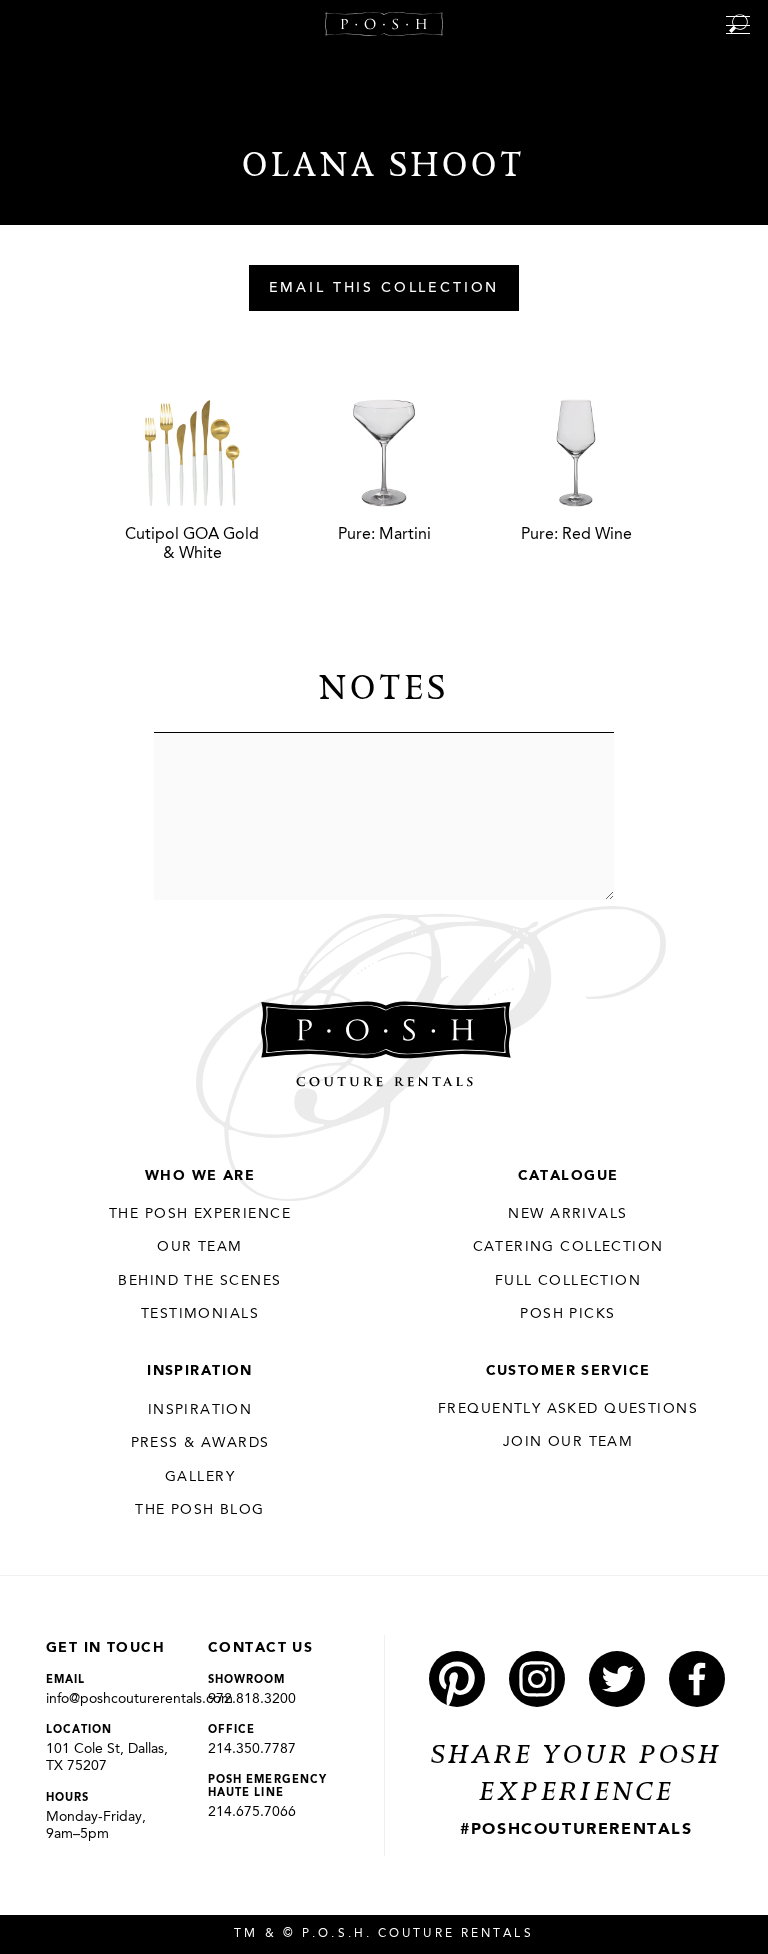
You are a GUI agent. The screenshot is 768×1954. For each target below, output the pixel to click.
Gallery (200, 1477)
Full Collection (568, 1281)
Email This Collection (384, 289)
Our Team (199, 1247)
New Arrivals (567, 1214)
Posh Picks (567, 1314)
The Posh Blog (199, 1510)
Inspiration (200, 1371)
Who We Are (200, 1176)
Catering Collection (568, 1247)
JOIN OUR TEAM (568, 1442)
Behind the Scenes (199, 1281)
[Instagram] (537, 1679)
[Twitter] (617, 1679)
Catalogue (568, 1176)
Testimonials (200, 1314)
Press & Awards (200, 1443)
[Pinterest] (457, 1679)
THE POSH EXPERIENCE (200, 1214)
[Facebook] (697, 1679)
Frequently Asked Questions (568, 1409)
